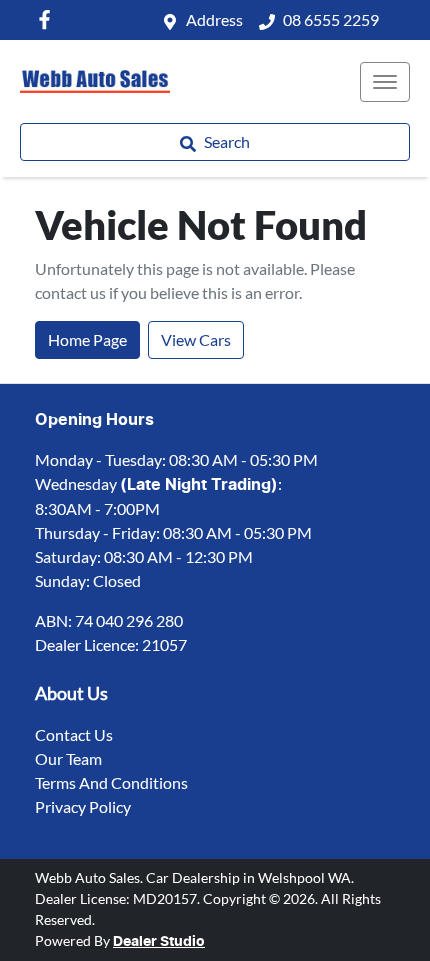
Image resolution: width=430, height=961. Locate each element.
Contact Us (74, 734)
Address (214, 19)
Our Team (68, 758)
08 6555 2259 (331, 19)
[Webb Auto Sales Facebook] (48, 19)
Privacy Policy (83, 806)
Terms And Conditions (111, 782)
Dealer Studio (159, 942)
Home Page (87, 339)
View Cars (196, 339)
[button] (385, 82)
